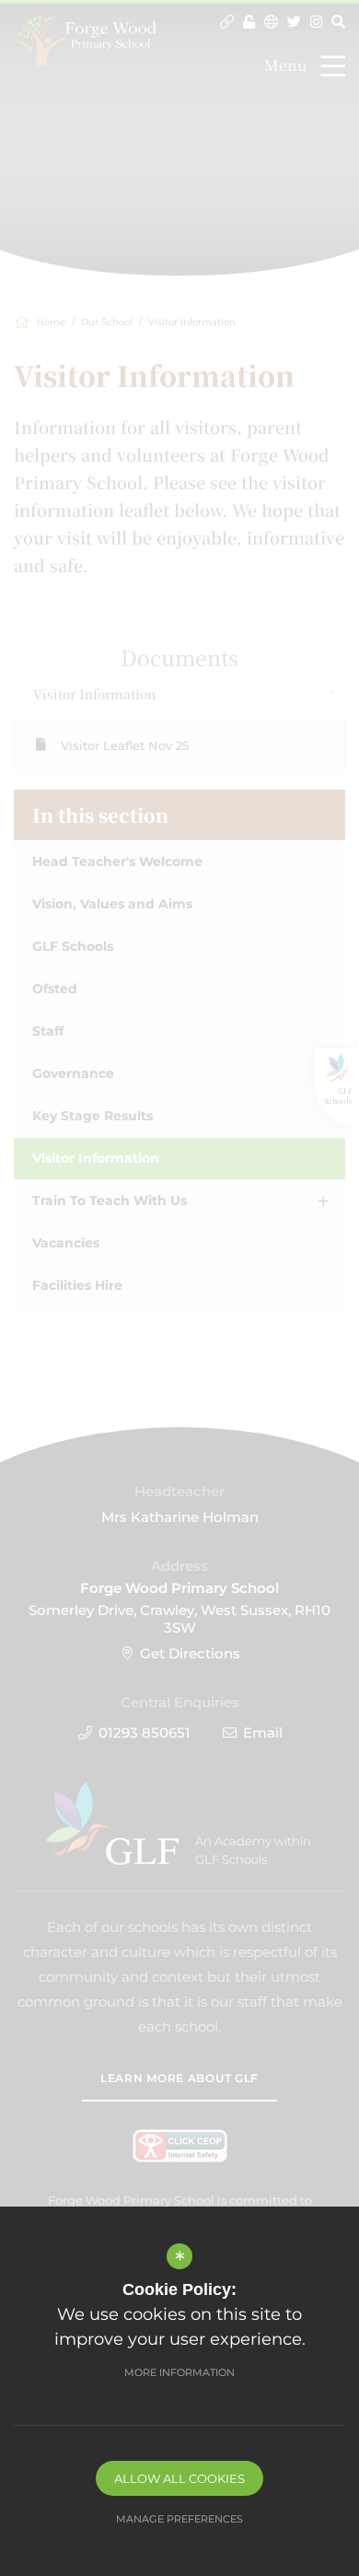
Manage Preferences (179, 2519)
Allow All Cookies (179, 2478)
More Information (179, 2372)
